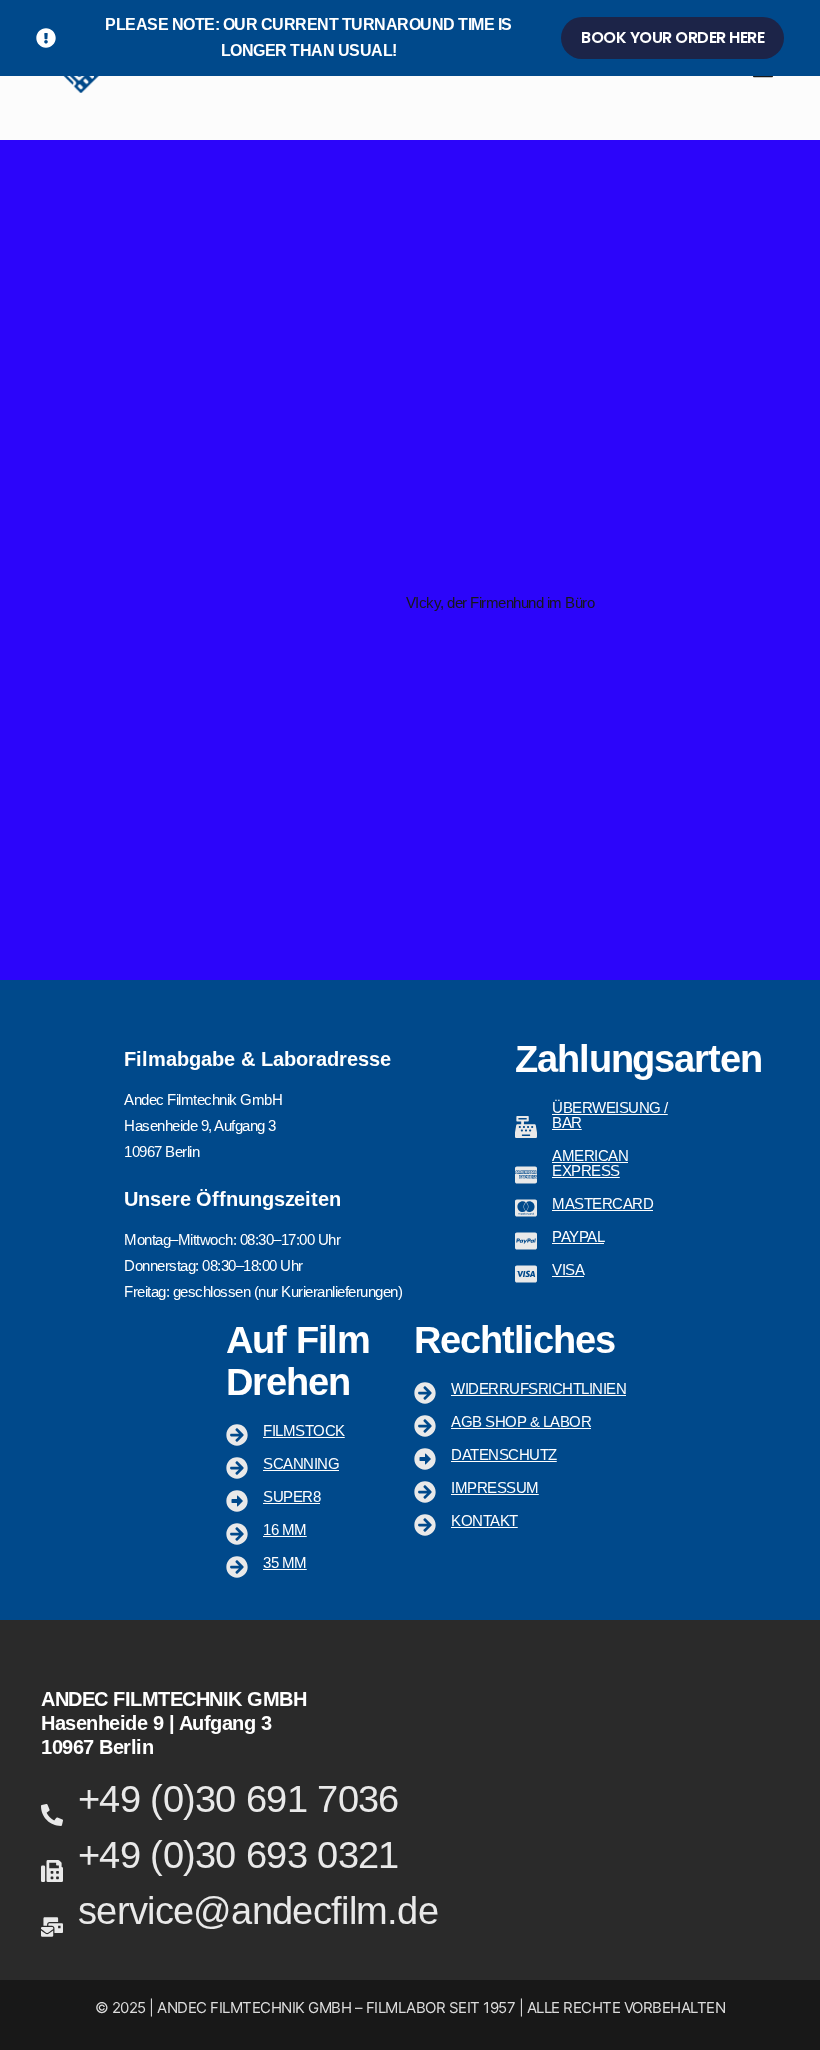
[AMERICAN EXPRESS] (526, 1175)
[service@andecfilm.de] (52, 1927)
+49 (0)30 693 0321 (238, 1855)
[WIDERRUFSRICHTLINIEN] (425, 1393)
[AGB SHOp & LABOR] (425, 1426)
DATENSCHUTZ (504, 1454)
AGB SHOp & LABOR (521, 1421)
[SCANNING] (237, 1468)
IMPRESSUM (495, 1487)
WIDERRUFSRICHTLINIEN (538, 1388)
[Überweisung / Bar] (526, 1127)
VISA (568, 1269)
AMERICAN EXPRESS (590, 1163)
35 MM (285, 1562)
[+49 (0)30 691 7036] (52, 1815)
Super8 (291, 1496)
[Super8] (237, 1501)
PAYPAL (578, 1236)
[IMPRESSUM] (425, 1492)
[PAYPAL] (526, 1241)
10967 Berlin (97, 1747)
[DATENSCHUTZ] (425, 1459)
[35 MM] (237, 1567)
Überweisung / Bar (610, 1115)
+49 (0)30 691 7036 (238, 1799)
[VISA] (526, 1274)
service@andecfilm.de (258, 1911)
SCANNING (301, 1463)
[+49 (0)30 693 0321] (52, 1871)
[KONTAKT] (425, 1525)
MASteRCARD (602, 1203)
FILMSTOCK (304, 1430)
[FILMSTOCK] (237, 1435)
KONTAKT (484, 1520)
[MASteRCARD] (526, 1208)
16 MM (285, 1529)
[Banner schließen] (800, 38)
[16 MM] (237, 1534)
